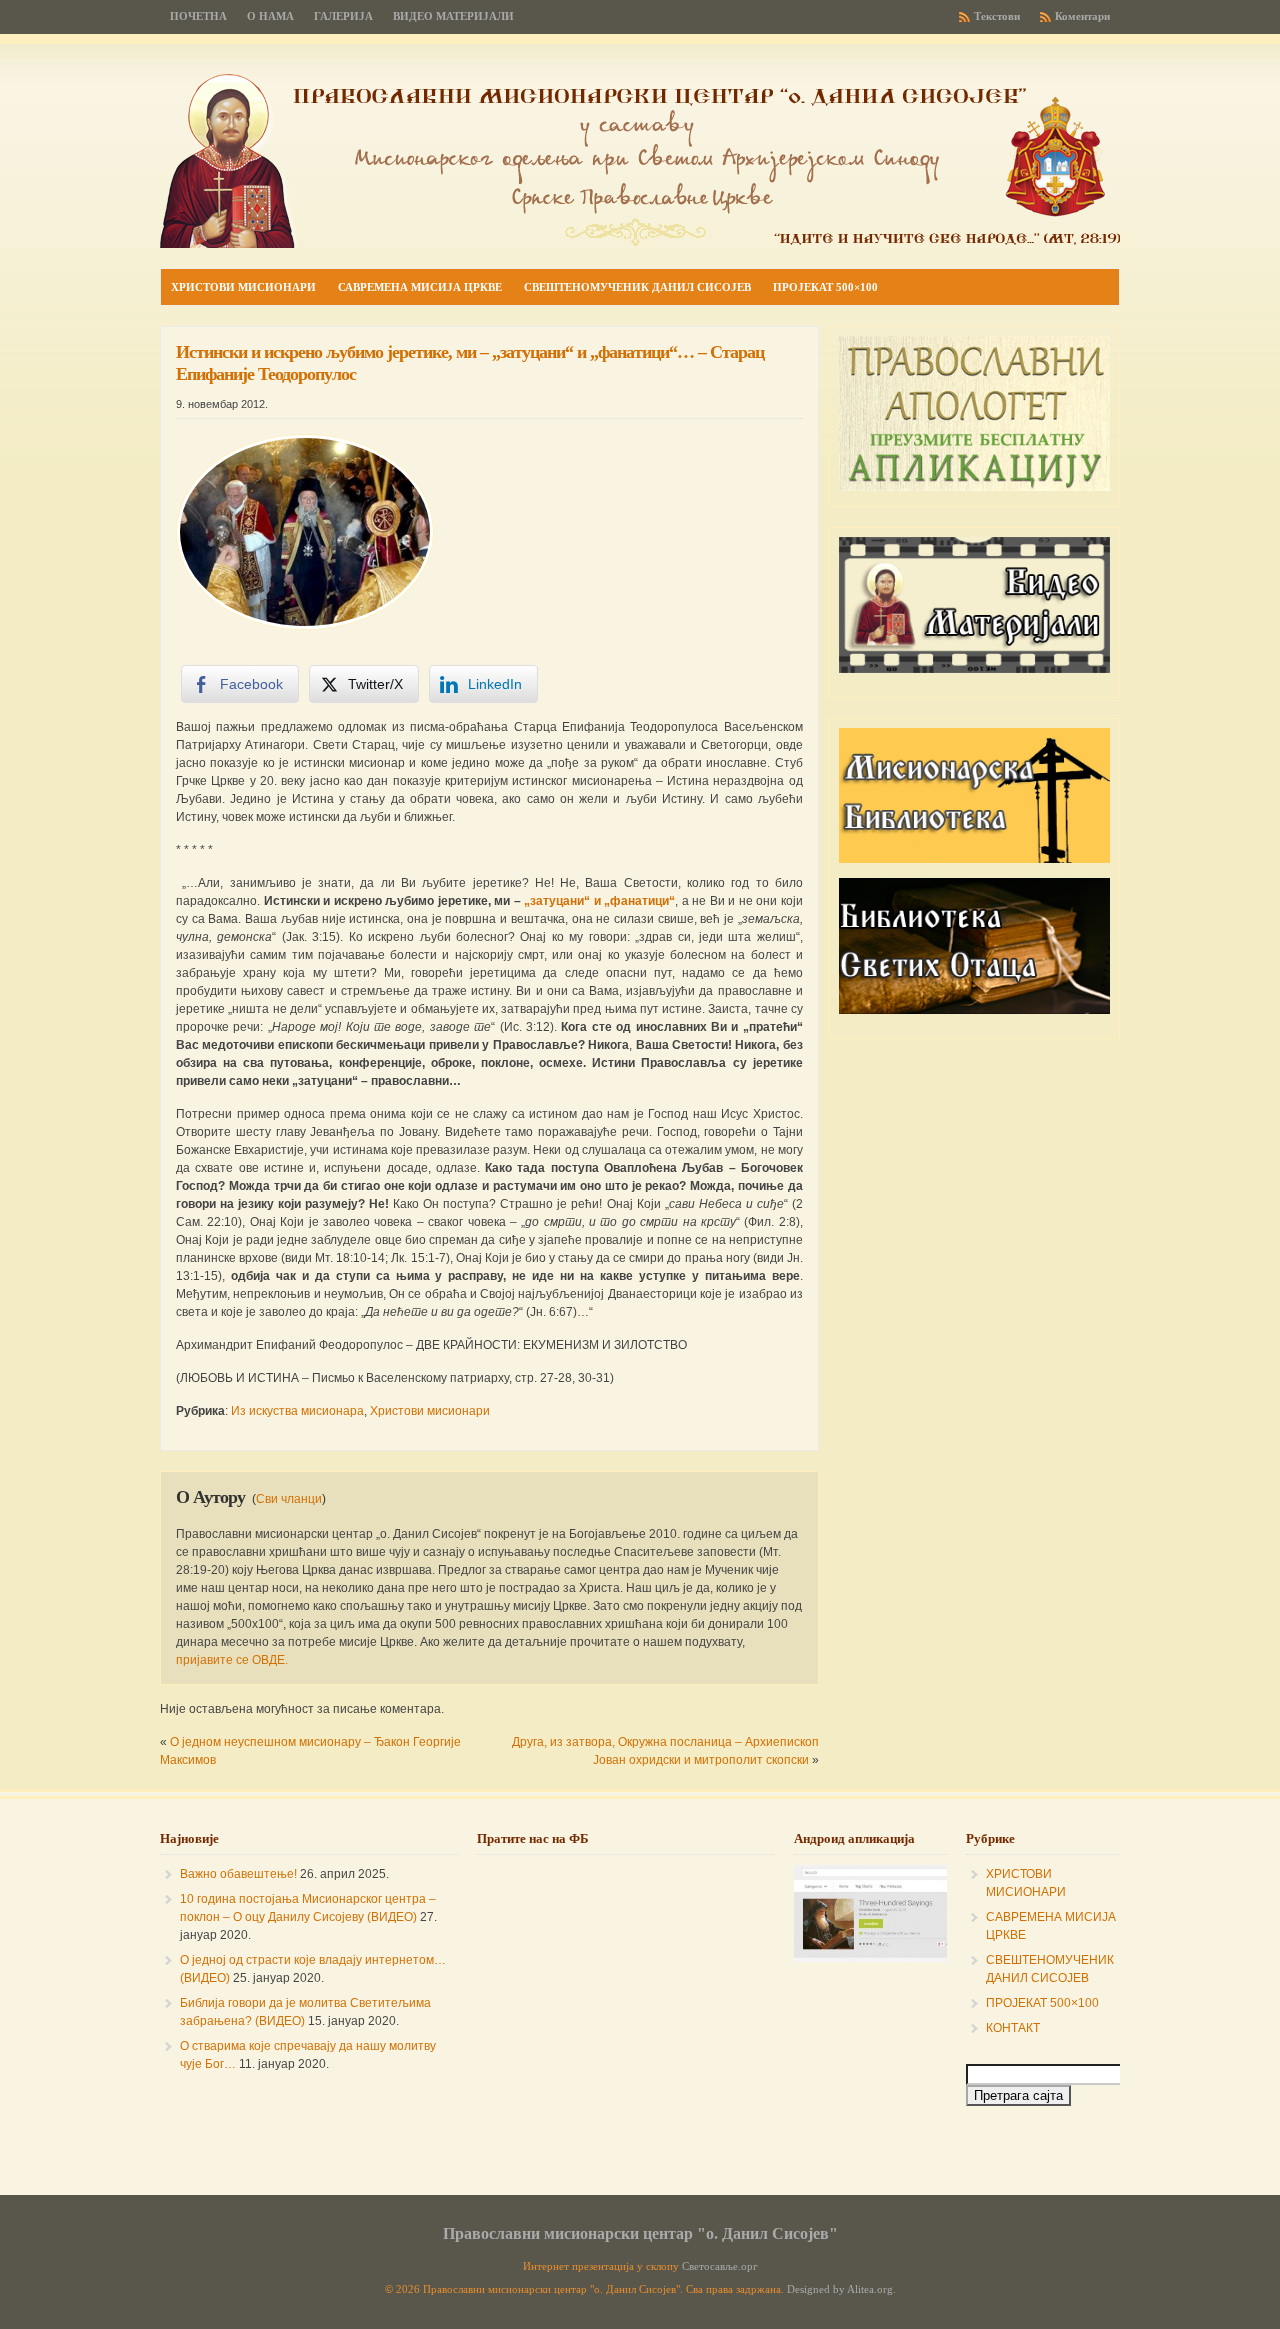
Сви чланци (289, 1499)
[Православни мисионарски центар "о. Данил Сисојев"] (640, 244)
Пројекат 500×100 (825, 287)
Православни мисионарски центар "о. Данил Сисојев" (640, 2233)
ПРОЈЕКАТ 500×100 (1042, 2003)
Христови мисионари (243, 287)
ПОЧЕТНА (198, 16)
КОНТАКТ (1013, 2028)
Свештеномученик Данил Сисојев (637, 287)
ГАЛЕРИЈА (343, 16)
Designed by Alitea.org (840, 2289)
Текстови (997, 16)
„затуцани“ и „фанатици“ (599, 901)
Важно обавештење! (238, 1874)
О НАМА (270, 16)
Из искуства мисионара (297, 1411)
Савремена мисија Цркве (420, 287)
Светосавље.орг (720, 2266)
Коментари (1082, 16)
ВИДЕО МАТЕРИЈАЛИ (453, 16)
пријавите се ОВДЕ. (232, 1660)
